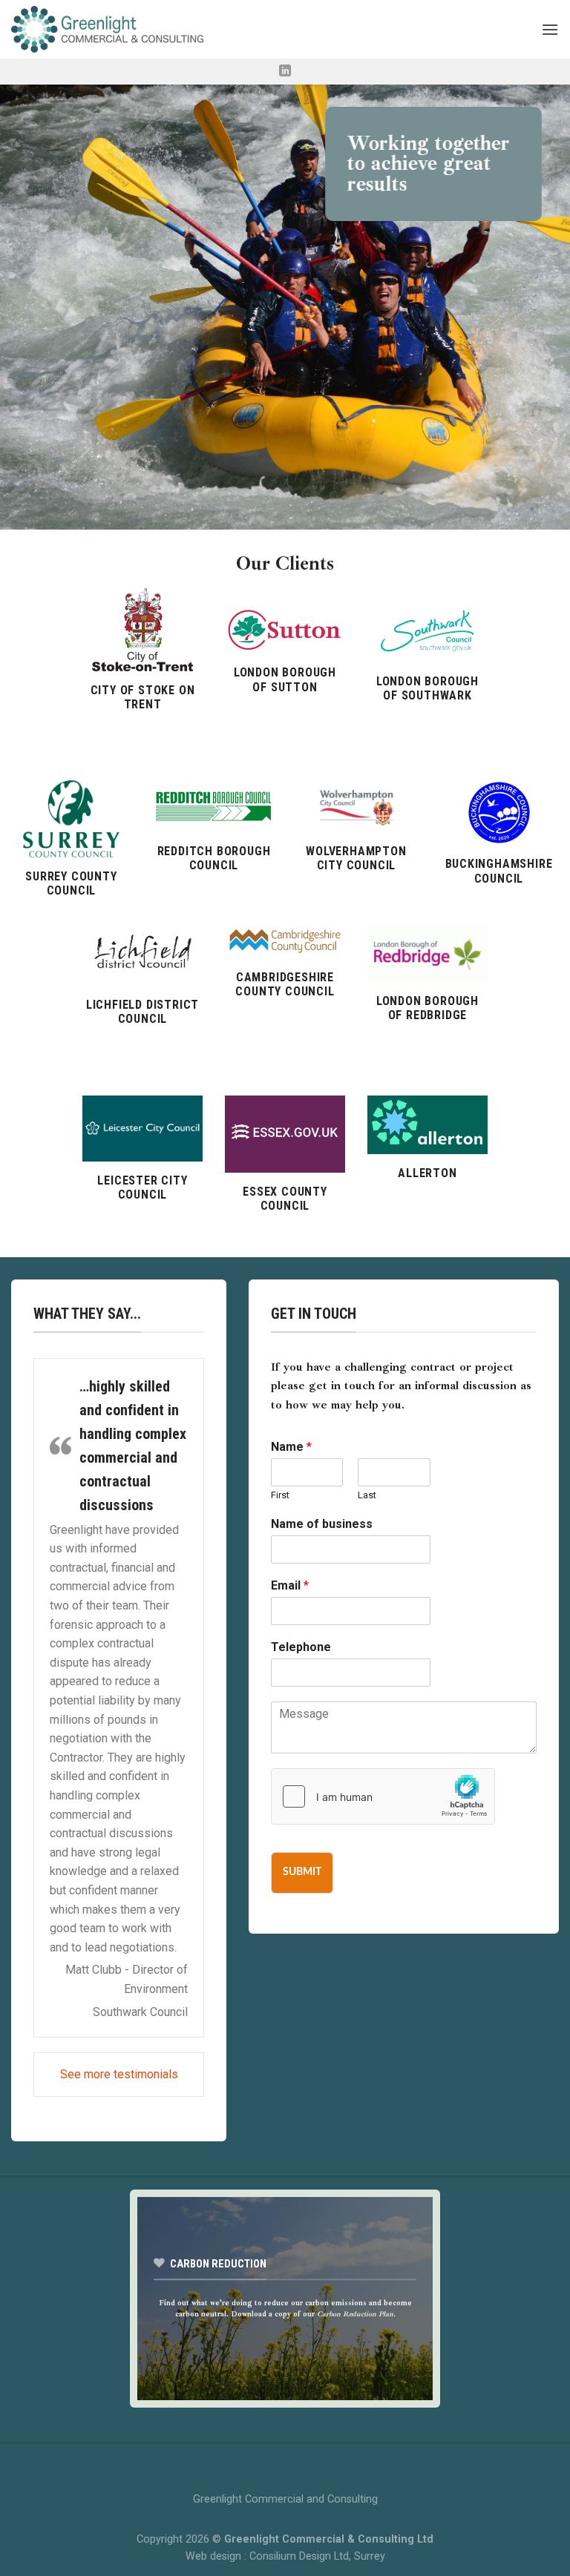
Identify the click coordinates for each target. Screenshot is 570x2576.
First (280, 1495)
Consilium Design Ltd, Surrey (317, 2556)
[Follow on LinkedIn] (285, 71)
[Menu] (550, 29)
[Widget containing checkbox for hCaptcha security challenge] (383, 1796)
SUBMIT (302, 1872)
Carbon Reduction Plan (355, 2315)
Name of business (322, 1524)
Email (290, 1585)
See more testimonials (119, 2074)
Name (291, 1447)
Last (367, 1495)
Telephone (301, 1647)
